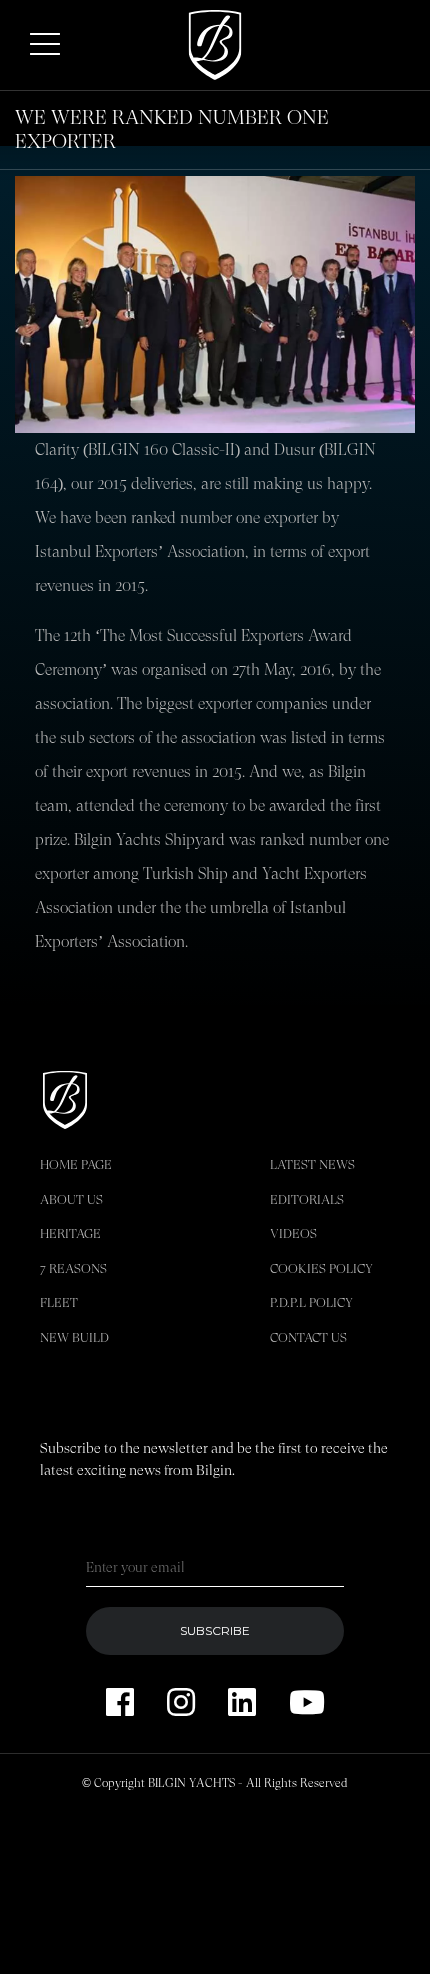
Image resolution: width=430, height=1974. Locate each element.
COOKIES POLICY (321, 1268)
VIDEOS (293, 1233)
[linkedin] (242, 1704)
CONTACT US (308, 1337)
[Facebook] (120, 1704)
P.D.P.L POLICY (311, 1302)
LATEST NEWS (312, 1164)
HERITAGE (70, 1233)
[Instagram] (181, 1704)
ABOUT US (71, 1199)
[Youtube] (307, 1704)
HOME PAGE (76, 1164)
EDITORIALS (307, 1199)
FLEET (59, 1302)
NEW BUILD (74, 1337)
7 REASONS (73, 1268)
